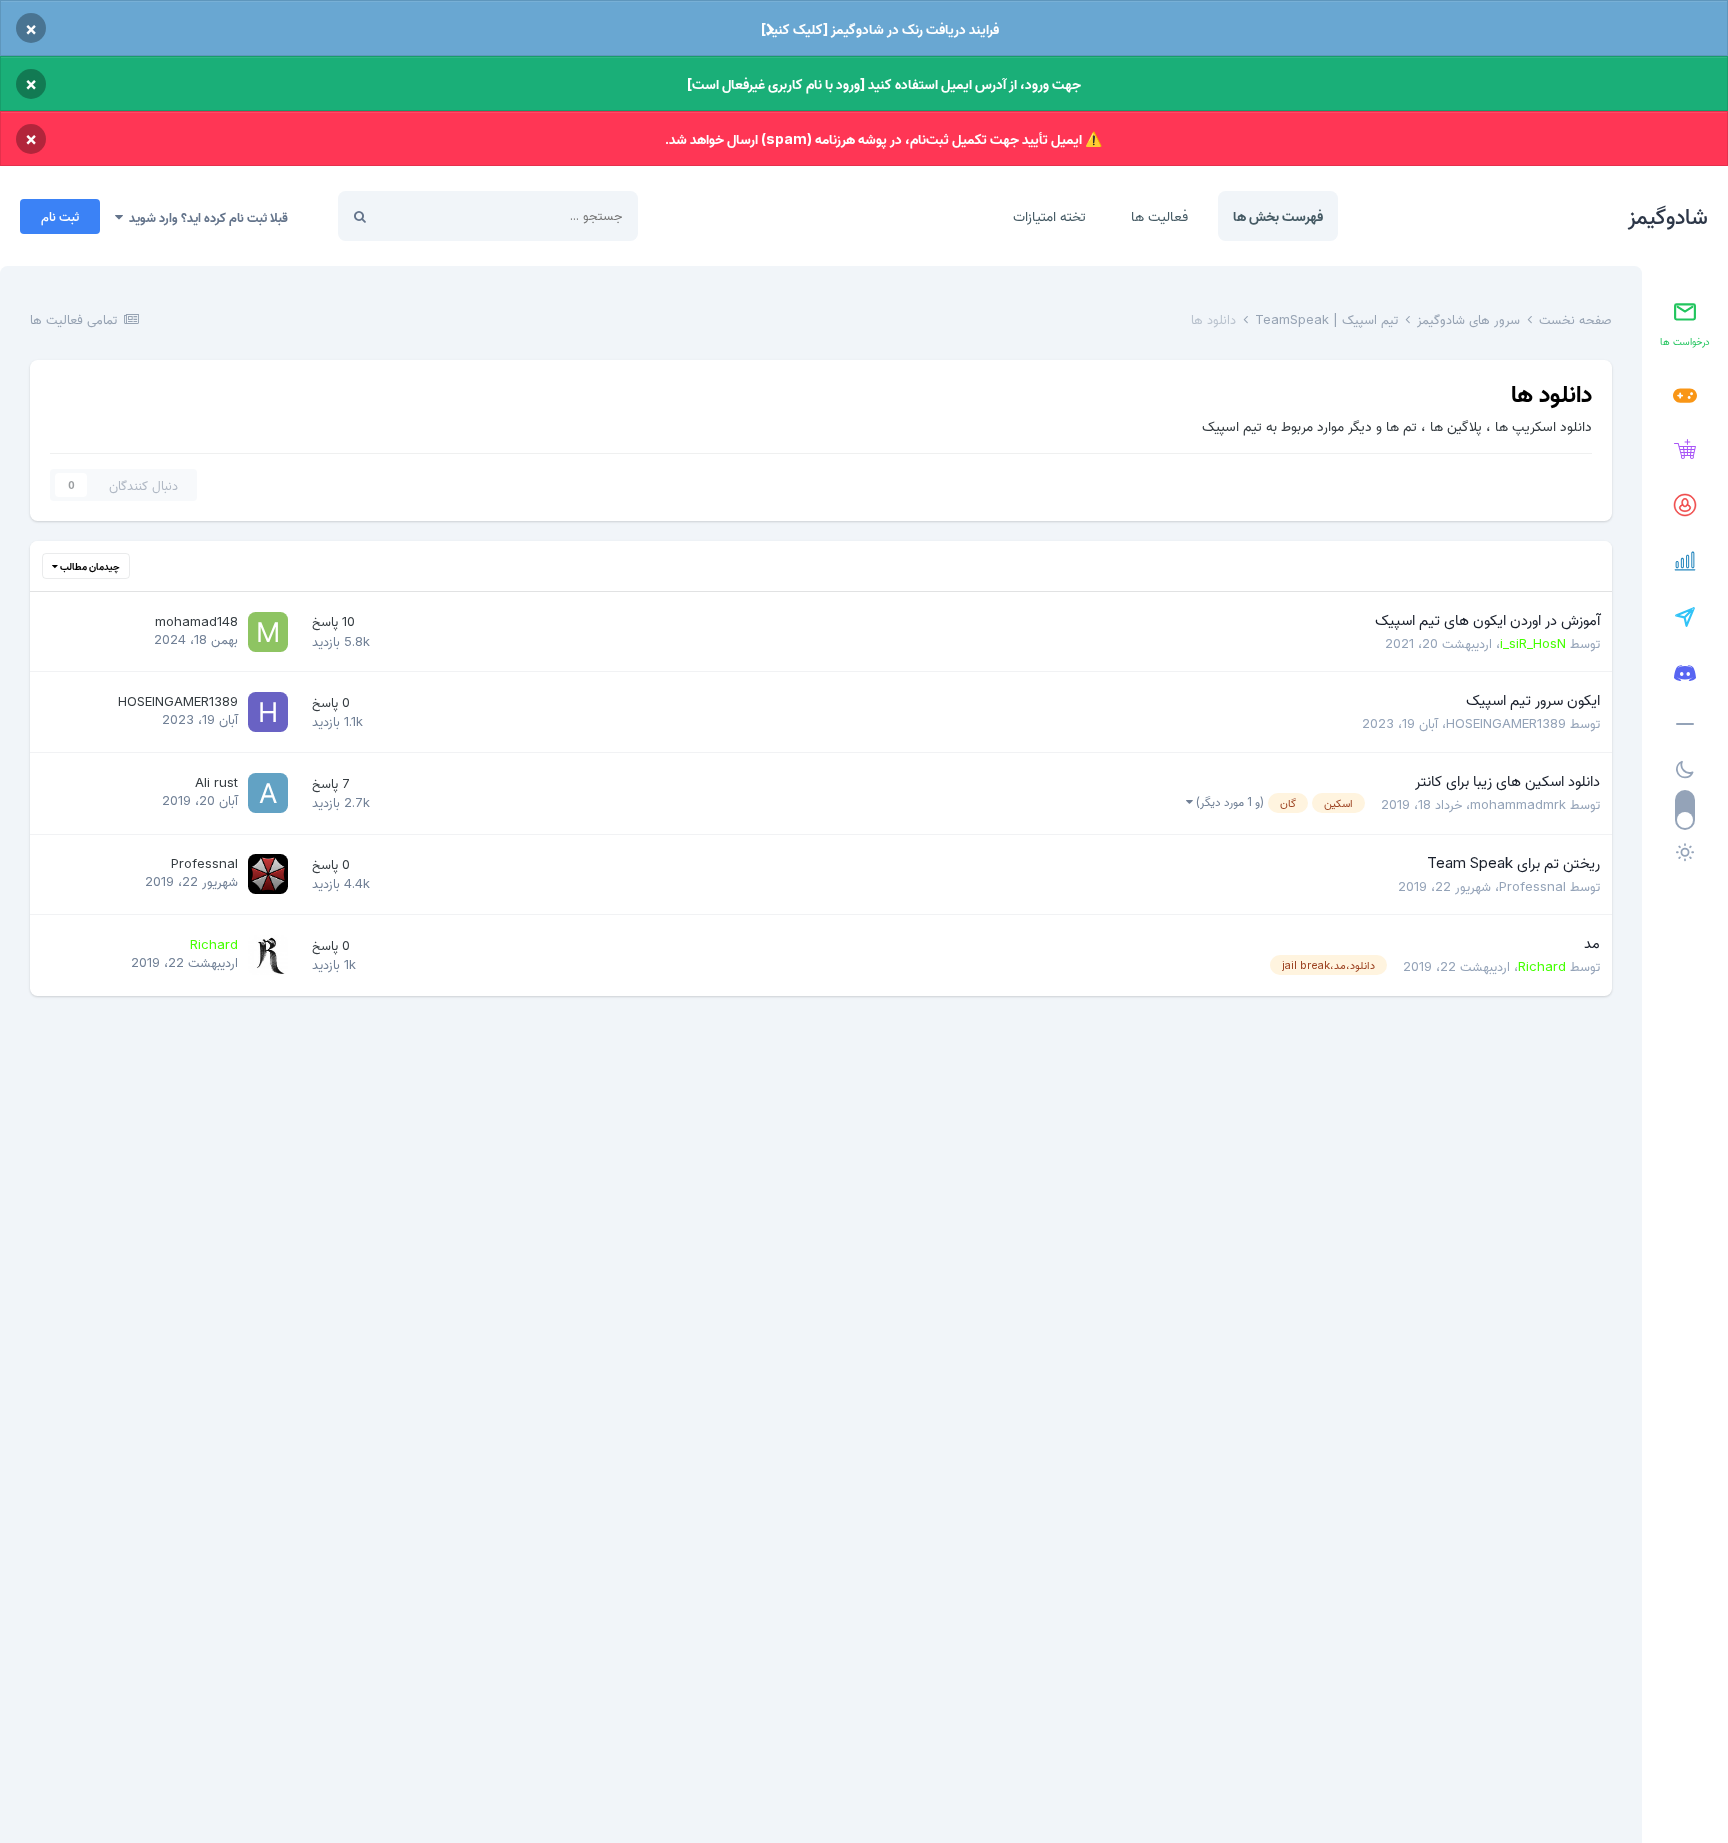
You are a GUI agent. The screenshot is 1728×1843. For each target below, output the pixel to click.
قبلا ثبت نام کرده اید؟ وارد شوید (205, 217)
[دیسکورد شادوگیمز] (1685, 674)
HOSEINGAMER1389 (1506, 723)
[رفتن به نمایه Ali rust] (268, 793)
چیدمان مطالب (89, 566)
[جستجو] (360, 216)
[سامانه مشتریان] (1685, 506)
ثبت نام (60, 216)
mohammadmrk (1518, 804)
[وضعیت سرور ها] (1685, 562)
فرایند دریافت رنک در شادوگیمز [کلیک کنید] (880, 28)
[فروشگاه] (1685, 450)
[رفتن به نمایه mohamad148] (268, 632)
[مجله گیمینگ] (1685, 396)
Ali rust (216, 782)
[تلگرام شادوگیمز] (1685, 618)
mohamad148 (196, 621)
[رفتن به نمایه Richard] (268, 955)
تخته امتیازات (1049, 215)
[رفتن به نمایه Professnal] (268, 874)
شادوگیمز (1668, 216)
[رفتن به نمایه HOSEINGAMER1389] (268, 712)
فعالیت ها (1159, 215)
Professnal (1532, 886)
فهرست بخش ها (1278, 215)
